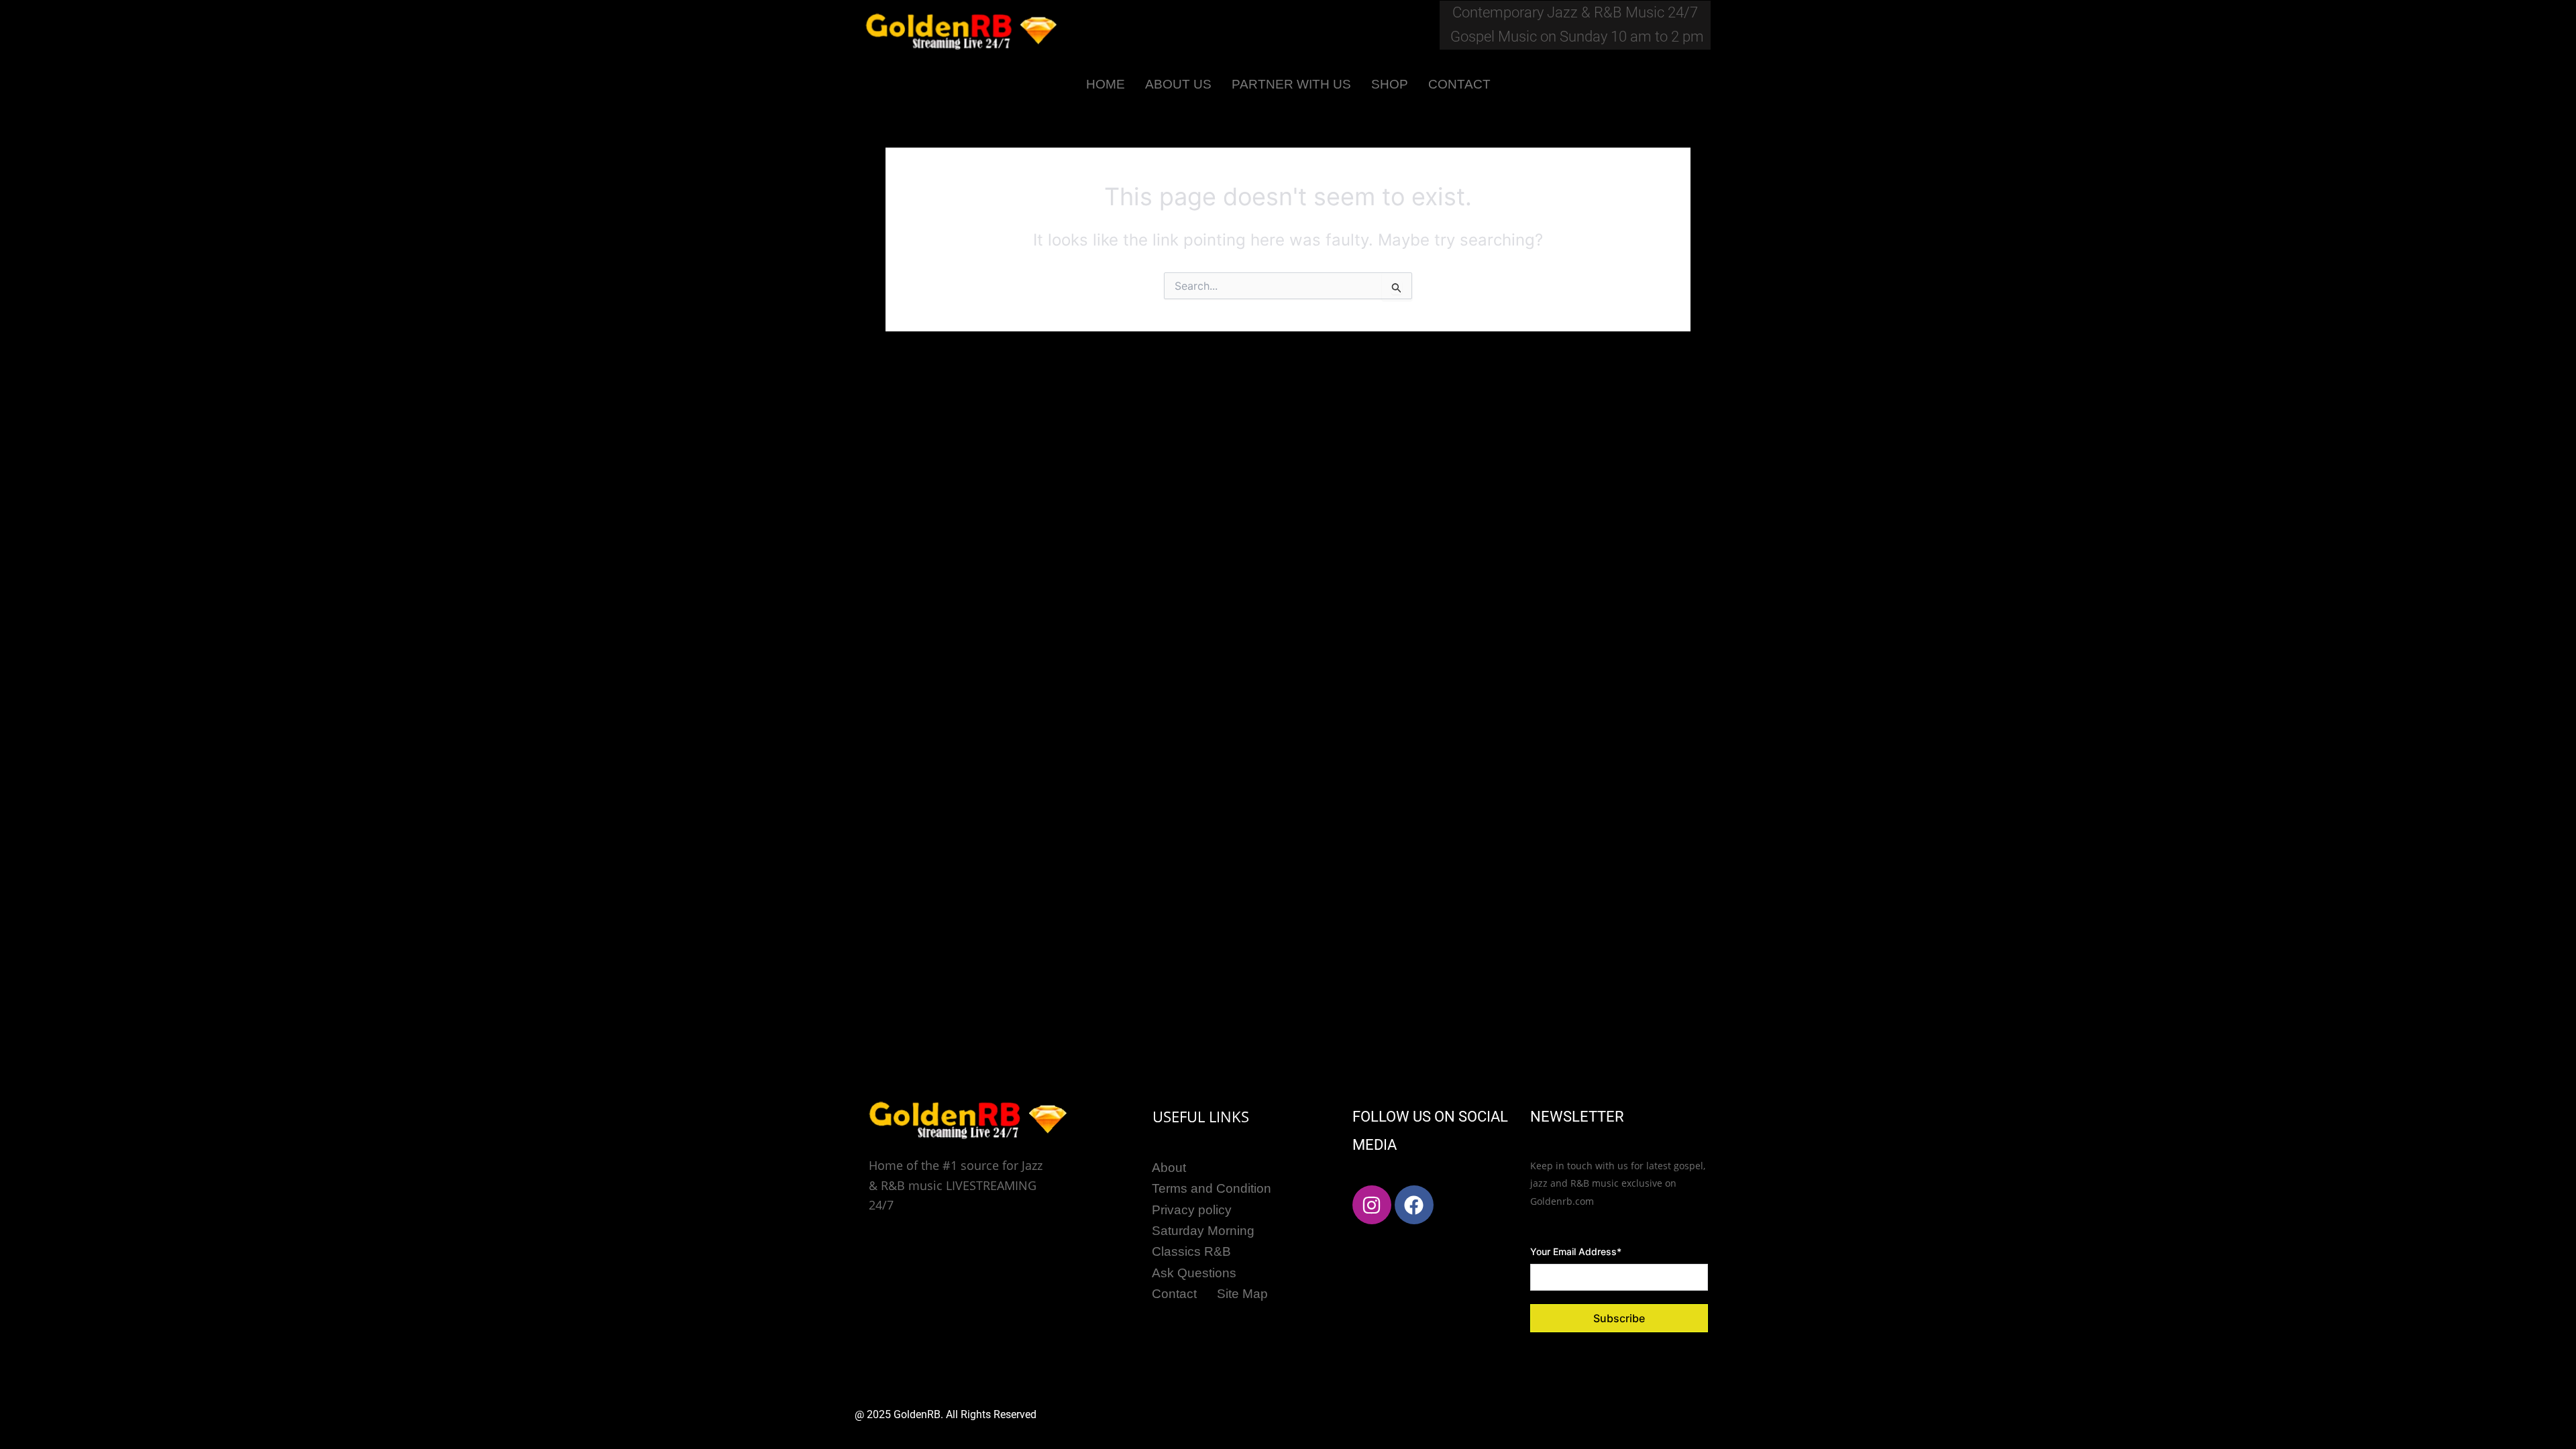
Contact (1174, 1294)
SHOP (1390, 84)
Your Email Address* (1576, 1251)
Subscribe (1619, 1318)
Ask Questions (1194, 1273)
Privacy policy (1192, 1210)
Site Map (1242, 1294)
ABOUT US (1178, 84)
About (1169, 1168)
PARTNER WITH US (1291, 84)
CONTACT (1459, 84)
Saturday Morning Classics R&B (1203, 1241)
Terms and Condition (1212, 1188)
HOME (1106, 84)
